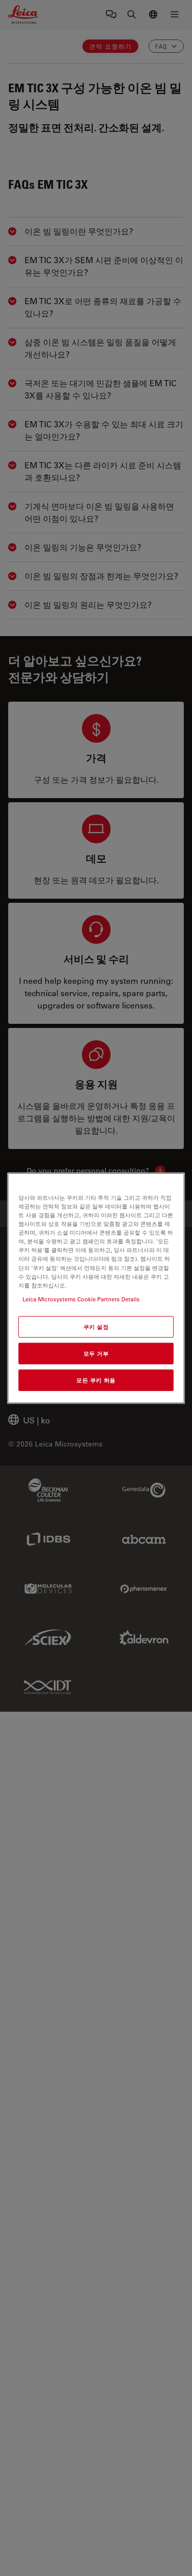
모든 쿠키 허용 (96, 1380)
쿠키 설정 (96, 1326)
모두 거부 (96, 1353)
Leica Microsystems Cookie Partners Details (81, 1299)
